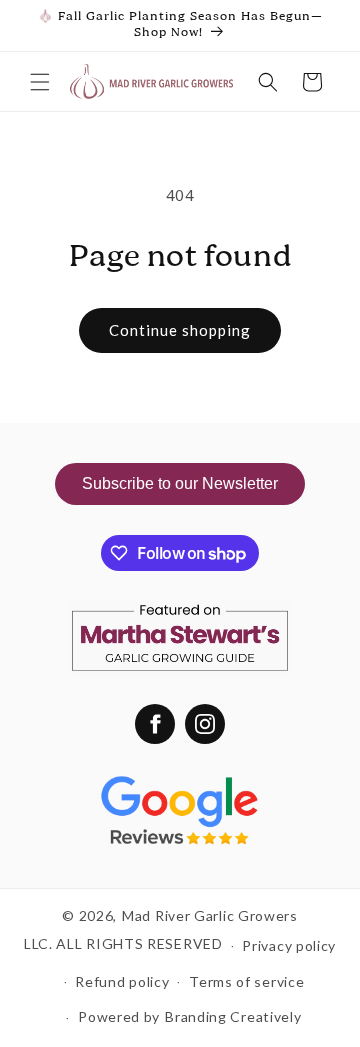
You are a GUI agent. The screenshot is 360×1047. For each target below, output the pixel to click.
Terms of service (246, 981)
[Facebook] (155, 724)
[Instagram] (205, 724)
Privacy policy (289, 945)
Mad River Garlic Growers (210, 915)
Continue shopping (180, 330)
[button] (40, 82)
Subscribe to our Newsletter (180, 483)
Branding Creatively (233, 1016)
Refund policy (122, 981)
